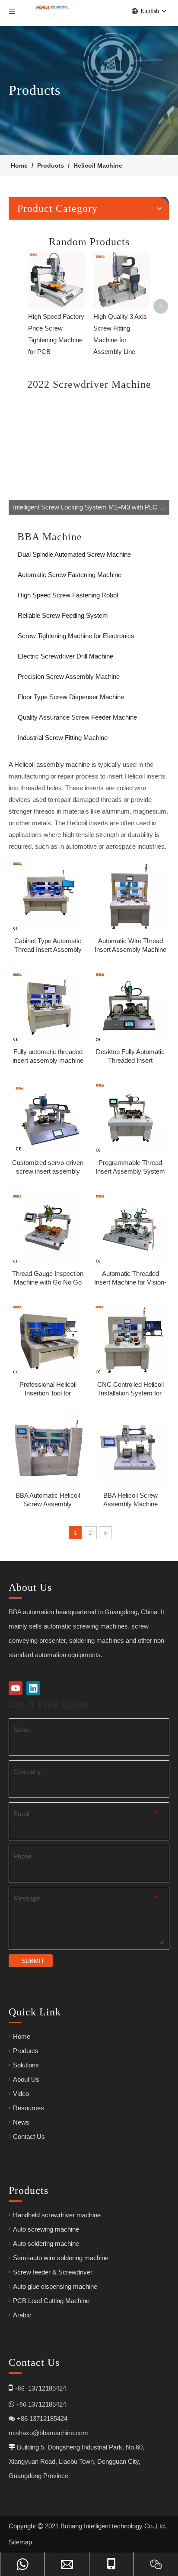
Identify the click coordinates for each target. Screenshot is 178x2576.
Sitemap (20, 2542)
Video (21, 2094)
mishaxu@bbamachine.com (48, 2433)
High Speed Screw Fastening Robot (68, 595)
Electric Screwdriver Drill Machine (65, 656)
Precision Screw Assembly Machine (69, 676)
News (21, 2122)
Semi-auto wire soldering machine (61, 2258)
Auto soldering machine (46, 2243)
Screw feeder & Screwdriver (53, 2272)
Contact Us (29, 2136)
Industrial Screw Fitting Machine (63, 738)
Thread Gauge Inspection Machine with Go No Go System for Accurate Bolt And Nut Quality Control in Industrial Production (48, 1278)
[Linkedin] (33, 1688)
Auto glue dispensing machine (55, 2286)
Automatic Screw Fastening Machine (70, 575)
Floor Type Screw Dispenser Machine (71, 697)
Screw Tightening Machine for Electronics (76, 636)
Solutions (26, 2065)
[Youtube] (16, 1688)
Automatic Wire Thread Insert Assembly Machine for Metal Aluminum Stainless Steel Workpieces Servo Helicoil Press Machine (130, 946)
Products (26, 2051)
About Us (26, 2079)
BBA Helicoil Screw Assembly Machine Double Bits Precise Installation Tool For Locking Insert (130, 1500)
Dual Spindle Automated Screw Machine (74, 554)
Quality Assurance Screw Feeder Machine (77, 717)
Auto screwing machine (46, 2229)
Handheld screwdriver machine (57, 2215)
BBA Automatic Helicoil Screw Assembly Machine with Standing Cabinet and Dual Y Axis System (48, 1500)
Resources (29, 2108)
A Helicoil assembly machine (49, 764)
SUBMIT (33, 1961)
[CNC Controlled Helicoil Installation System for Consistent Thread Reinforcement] (130, 1338)
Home (22, 2036)
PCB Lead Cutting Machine (51, 2301)
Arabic (22, 2315)
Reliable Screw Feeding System (63, 615)
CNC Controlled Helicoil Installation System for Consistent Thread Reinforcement (130, 1389)
